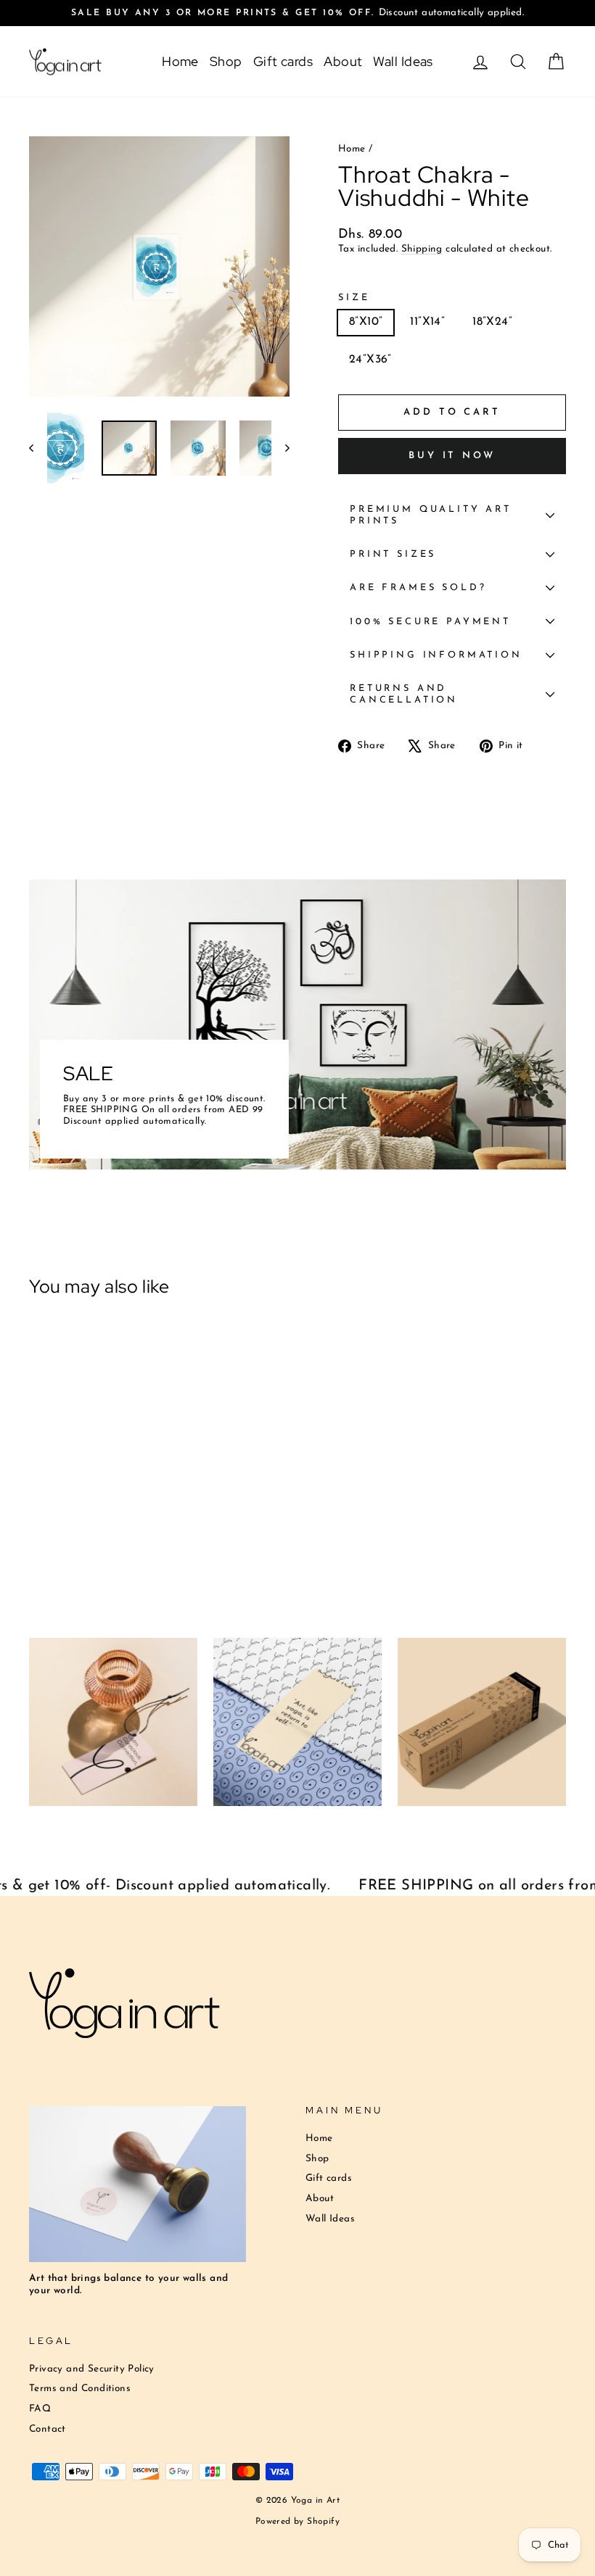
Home (180, 61)
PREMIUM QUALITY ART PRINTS (431, 515)
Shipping (422, 249)
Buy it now (452, 456)
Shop (226, 61)
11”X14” (427, 322)
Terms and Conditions (80, 2389)
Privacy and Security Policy (92, 2369)
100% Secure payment (430, 622)
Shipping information (436, 655)
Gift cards (283, 61)
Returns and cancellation (404, 694)
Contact (48, 2429)
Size (354, 298)
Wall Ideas (403, 61)
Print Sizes (393, 554)
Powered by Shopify (297, 2522)
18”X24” (492, 322)
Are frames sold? (418, 588)
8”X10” (366, 322)
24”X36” (370, 360)
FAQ (40, 2409)
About (343, 61)
